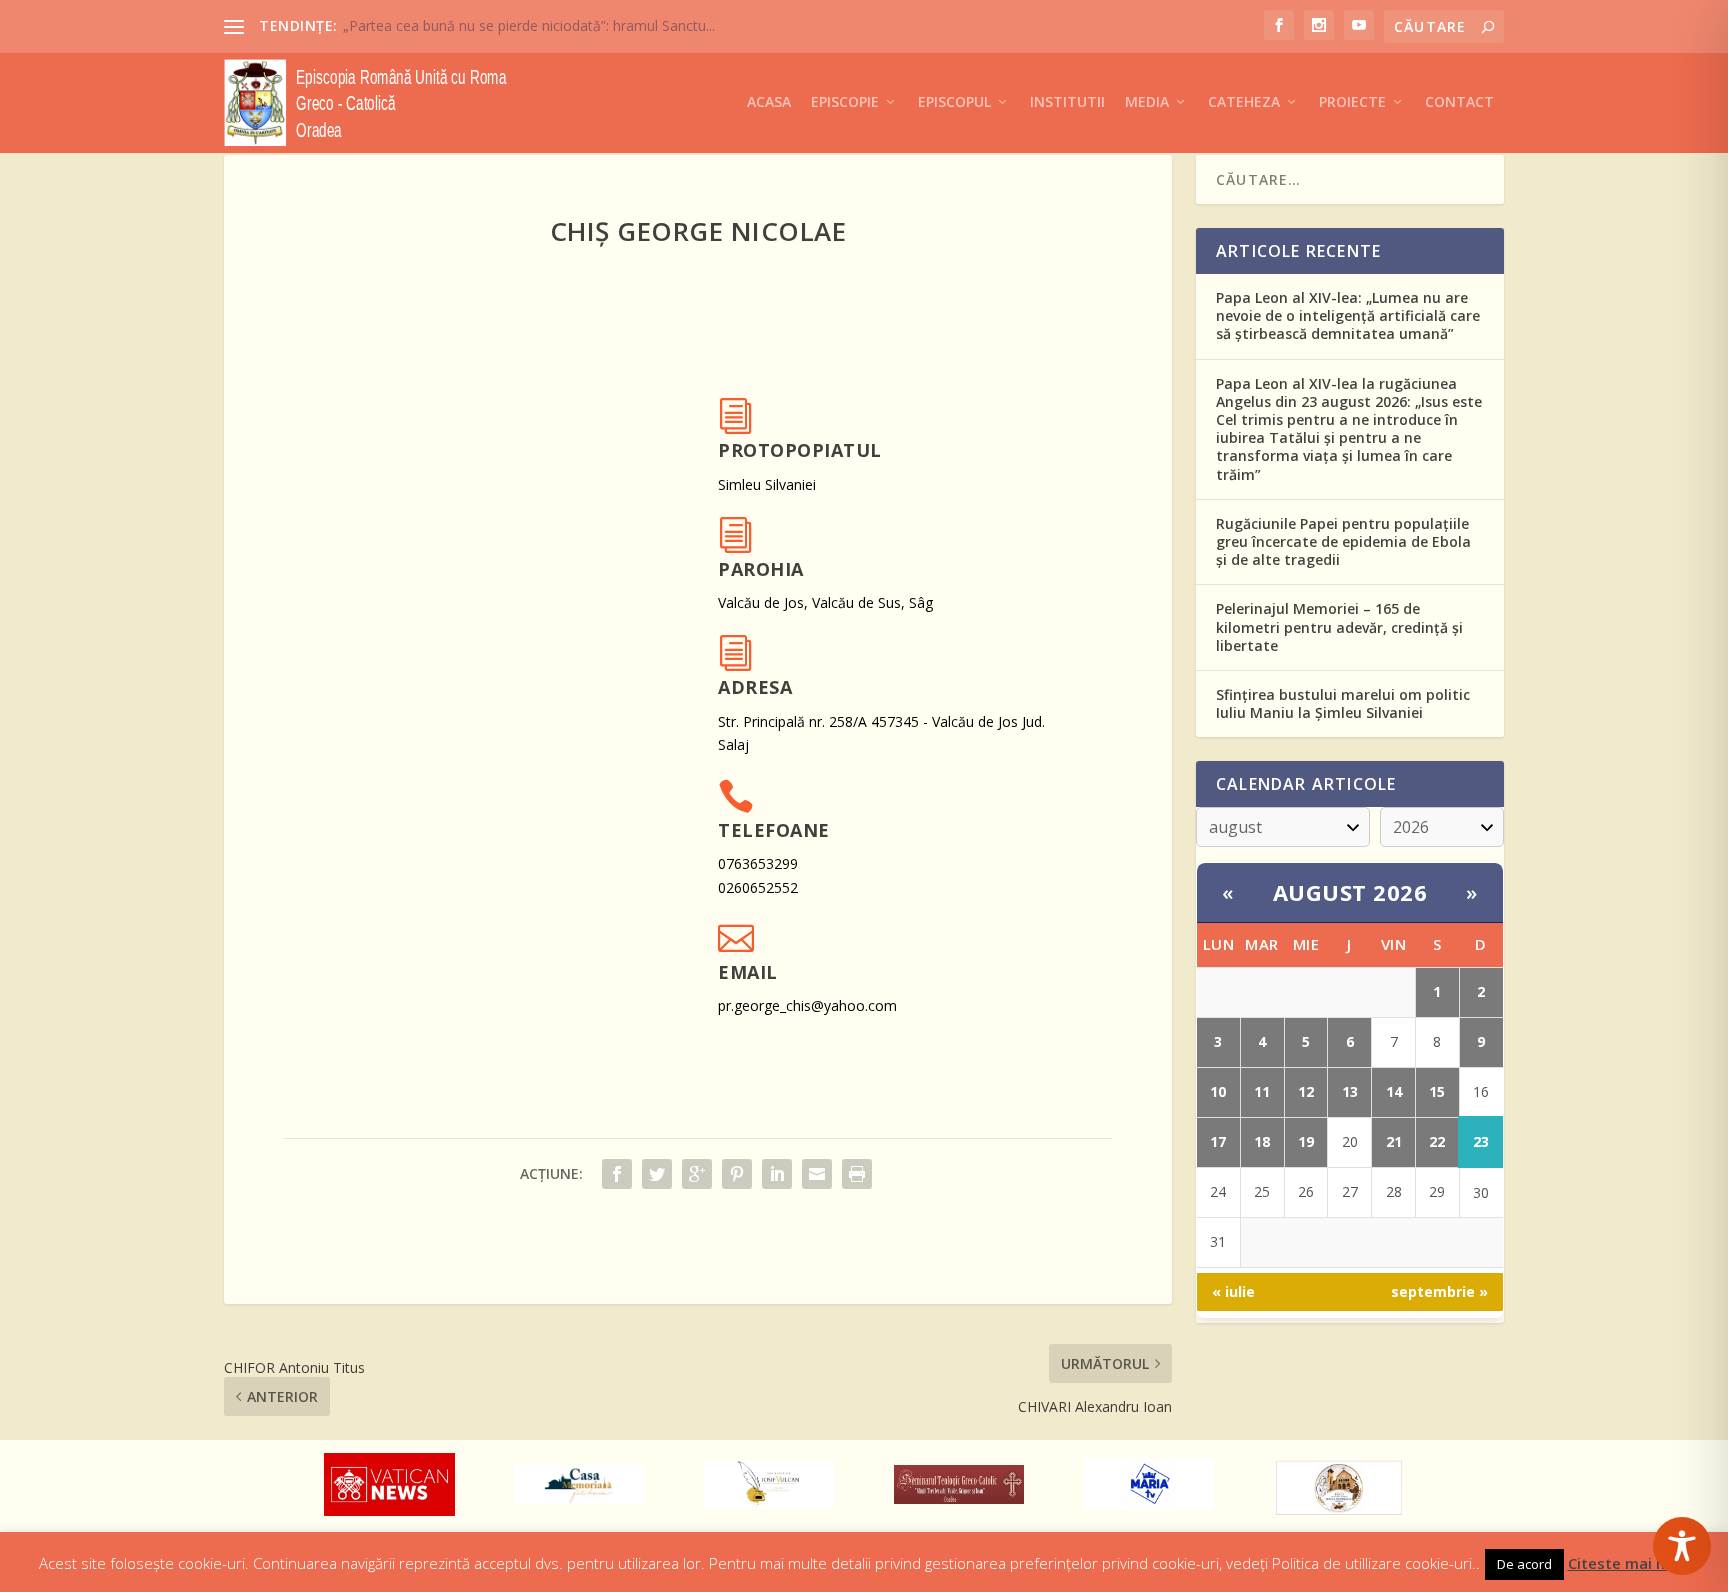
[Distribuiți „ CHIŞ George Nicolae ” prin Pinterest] (737, 1174)
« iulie (1233, 1291)
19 (1306, 1141)
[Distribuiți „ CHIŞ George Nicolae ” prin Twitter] (657, 1174)
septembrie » (1439, 1291)
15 (1437, 1091)
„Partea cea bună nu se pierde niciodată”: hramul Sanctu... (529, 25)
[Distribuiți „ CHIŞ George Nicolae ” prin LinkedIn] (777, 1174)
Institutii (1067, 102)
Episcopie (845, 102)
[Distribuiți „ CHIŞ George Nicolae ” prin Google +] (697, 1174)
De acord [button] (1524, 1564)
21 (1394, 1141)
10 (1218, 1091)
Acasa (769, 102)
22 (1437, 1141)
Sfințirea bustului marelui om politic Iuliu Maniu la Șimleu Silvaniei (1343, 703)
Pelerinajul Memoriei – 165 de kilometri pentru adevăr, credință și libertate (1339, 626)
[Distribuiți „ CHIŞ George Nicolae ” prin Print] (857, 1174)
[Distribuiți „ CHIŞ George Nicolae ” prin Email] (817, 1174)
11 (1262, 1091)
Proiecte (1352, 102)
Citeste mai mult (1629, 1563)
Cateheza (1244, 102)
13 (1350, 1091)
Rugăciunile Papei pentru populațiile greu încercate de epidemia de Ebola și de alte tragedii (1343, 541)
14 (1394, 1091)
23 (1481, 1141)
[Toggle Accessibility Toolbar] (1682, 1546)
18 (1262, 1141)
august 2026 (1350, 892)
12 (1306, 1091)
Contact (1459, 102)
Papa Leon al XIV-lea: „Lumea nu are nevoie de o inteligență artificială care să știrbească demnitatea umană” (1348, 315)
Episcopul (954, 102)
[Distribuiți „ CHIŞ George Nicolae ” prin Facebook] (617, 1174)
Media (1147, 102)
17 (1218, 1141)
